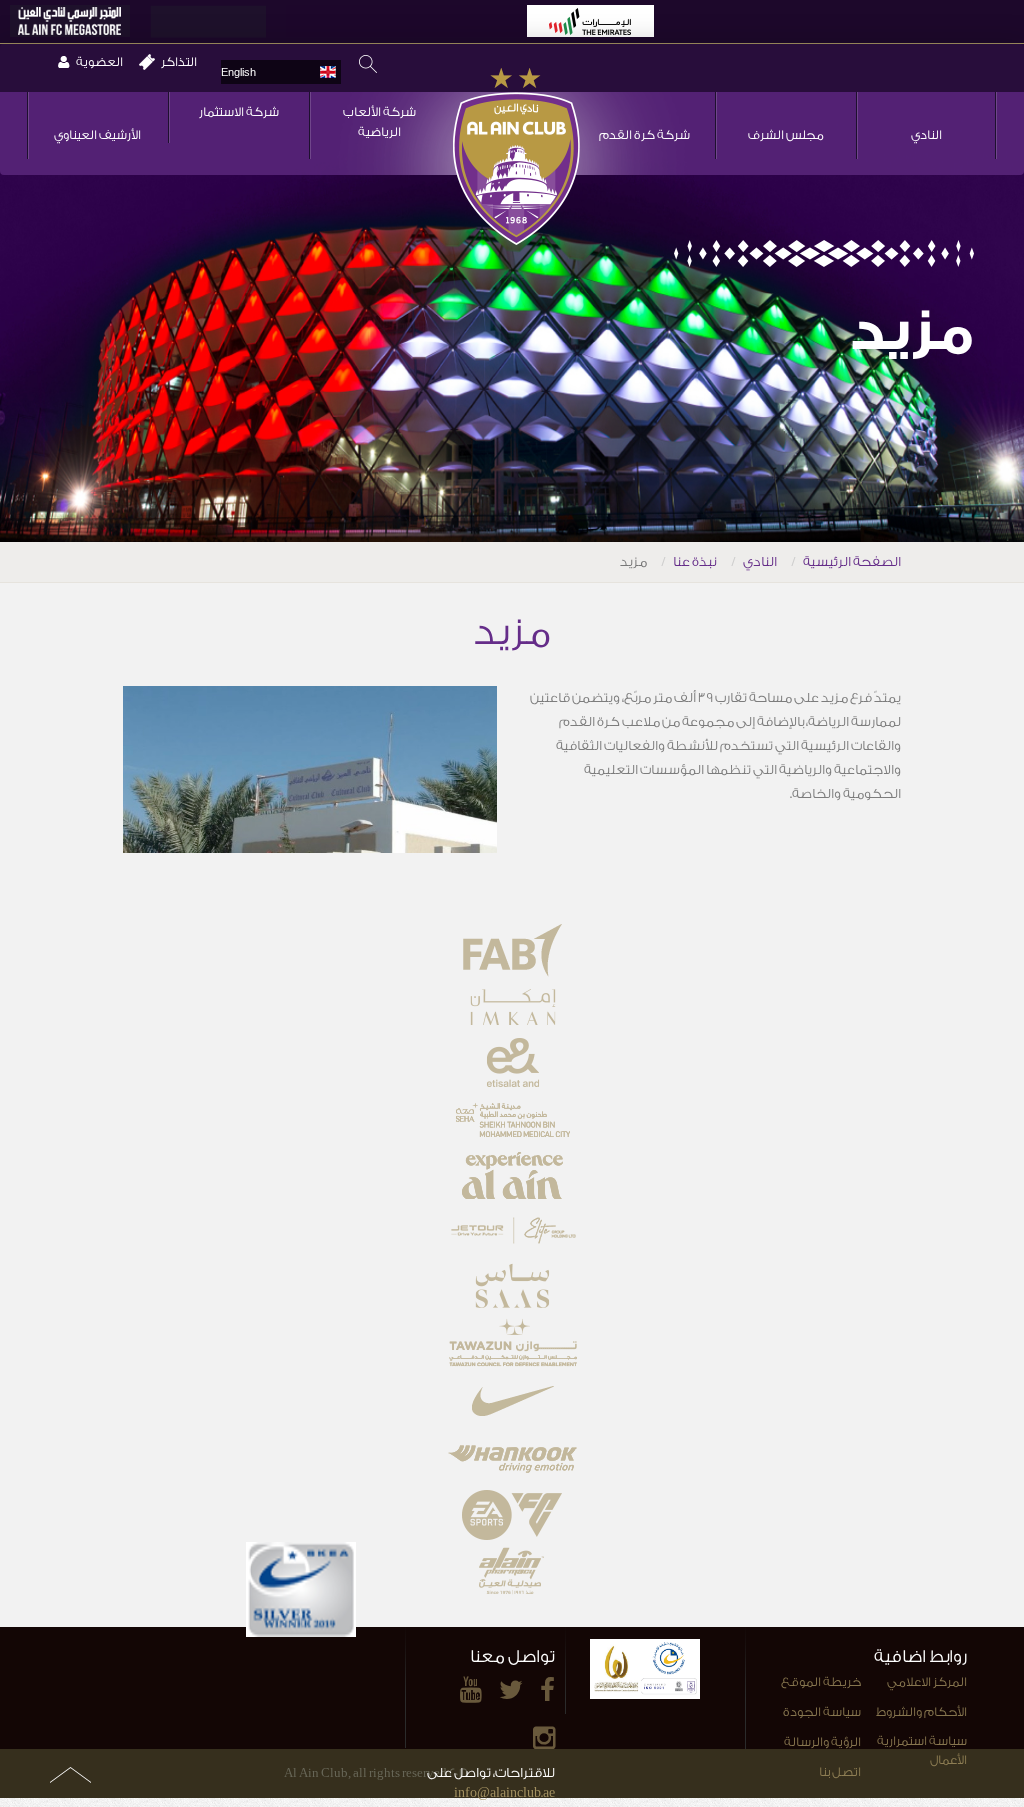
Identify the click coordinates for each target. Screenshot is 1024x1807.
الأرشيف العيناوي (97, 135)
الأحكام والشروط (921, 1712)
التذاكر (179, 62)
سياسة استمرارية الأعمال (922, 1750)
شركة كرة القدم (644, 135)
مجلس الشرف (786, 135)
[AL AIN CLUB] (516, 158)
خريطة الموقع (821, 1682)
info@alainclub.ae (504, 1792)
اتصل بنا (840, 1772)
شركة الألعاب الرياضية (379, 122)
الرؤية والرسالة (822, 1742)
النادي (926, 135)
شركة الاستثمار (239, 112)
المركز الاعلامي (927, 1682)
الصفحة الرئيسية (852, 561)
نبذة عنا (695, 561)
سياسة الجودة (822, 1712)
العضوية (99, 62)
